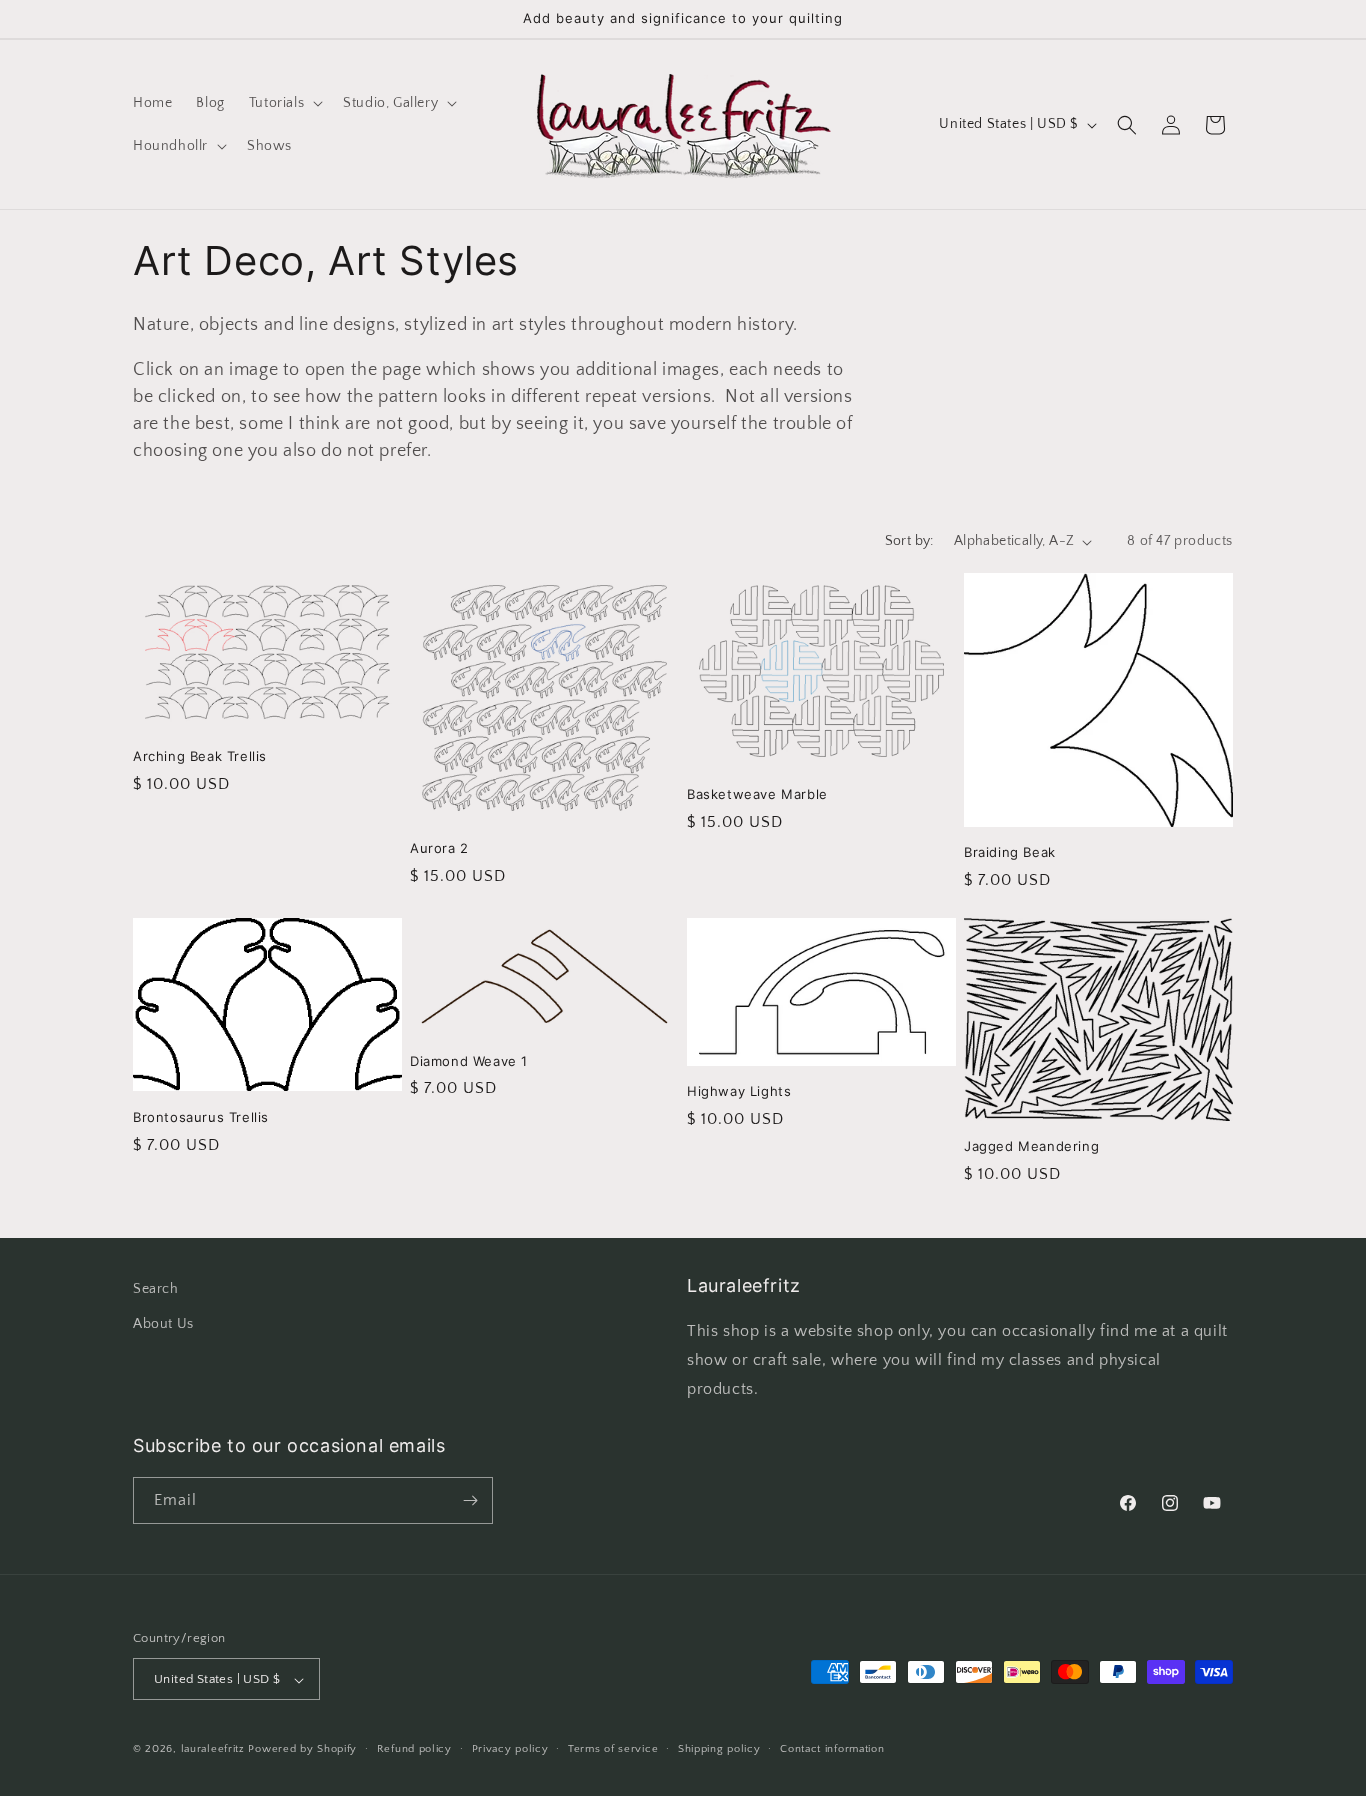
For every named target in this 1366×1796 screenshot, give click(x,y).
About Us (163, 1324)
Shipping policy (719, 1749)
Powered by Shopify (302, 1750)
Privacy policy (510, 1749)
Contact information (832, 1749)
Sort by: (909, 541)
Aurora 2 (439, 849)
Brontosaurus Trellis (201, 1116)
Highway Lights (739, 1091)
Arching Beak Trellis (200, 756)
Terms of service (613, 1749)
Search (156, 1289)
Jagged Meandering (1031, 1145)
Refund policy (414, 1749)
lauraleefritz (213, 1750)
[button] (284, 103)
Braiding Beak (1010, 853)
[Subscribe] (470, 1500)
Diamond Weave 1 (469, 1060)
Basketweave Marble (757, 794)
